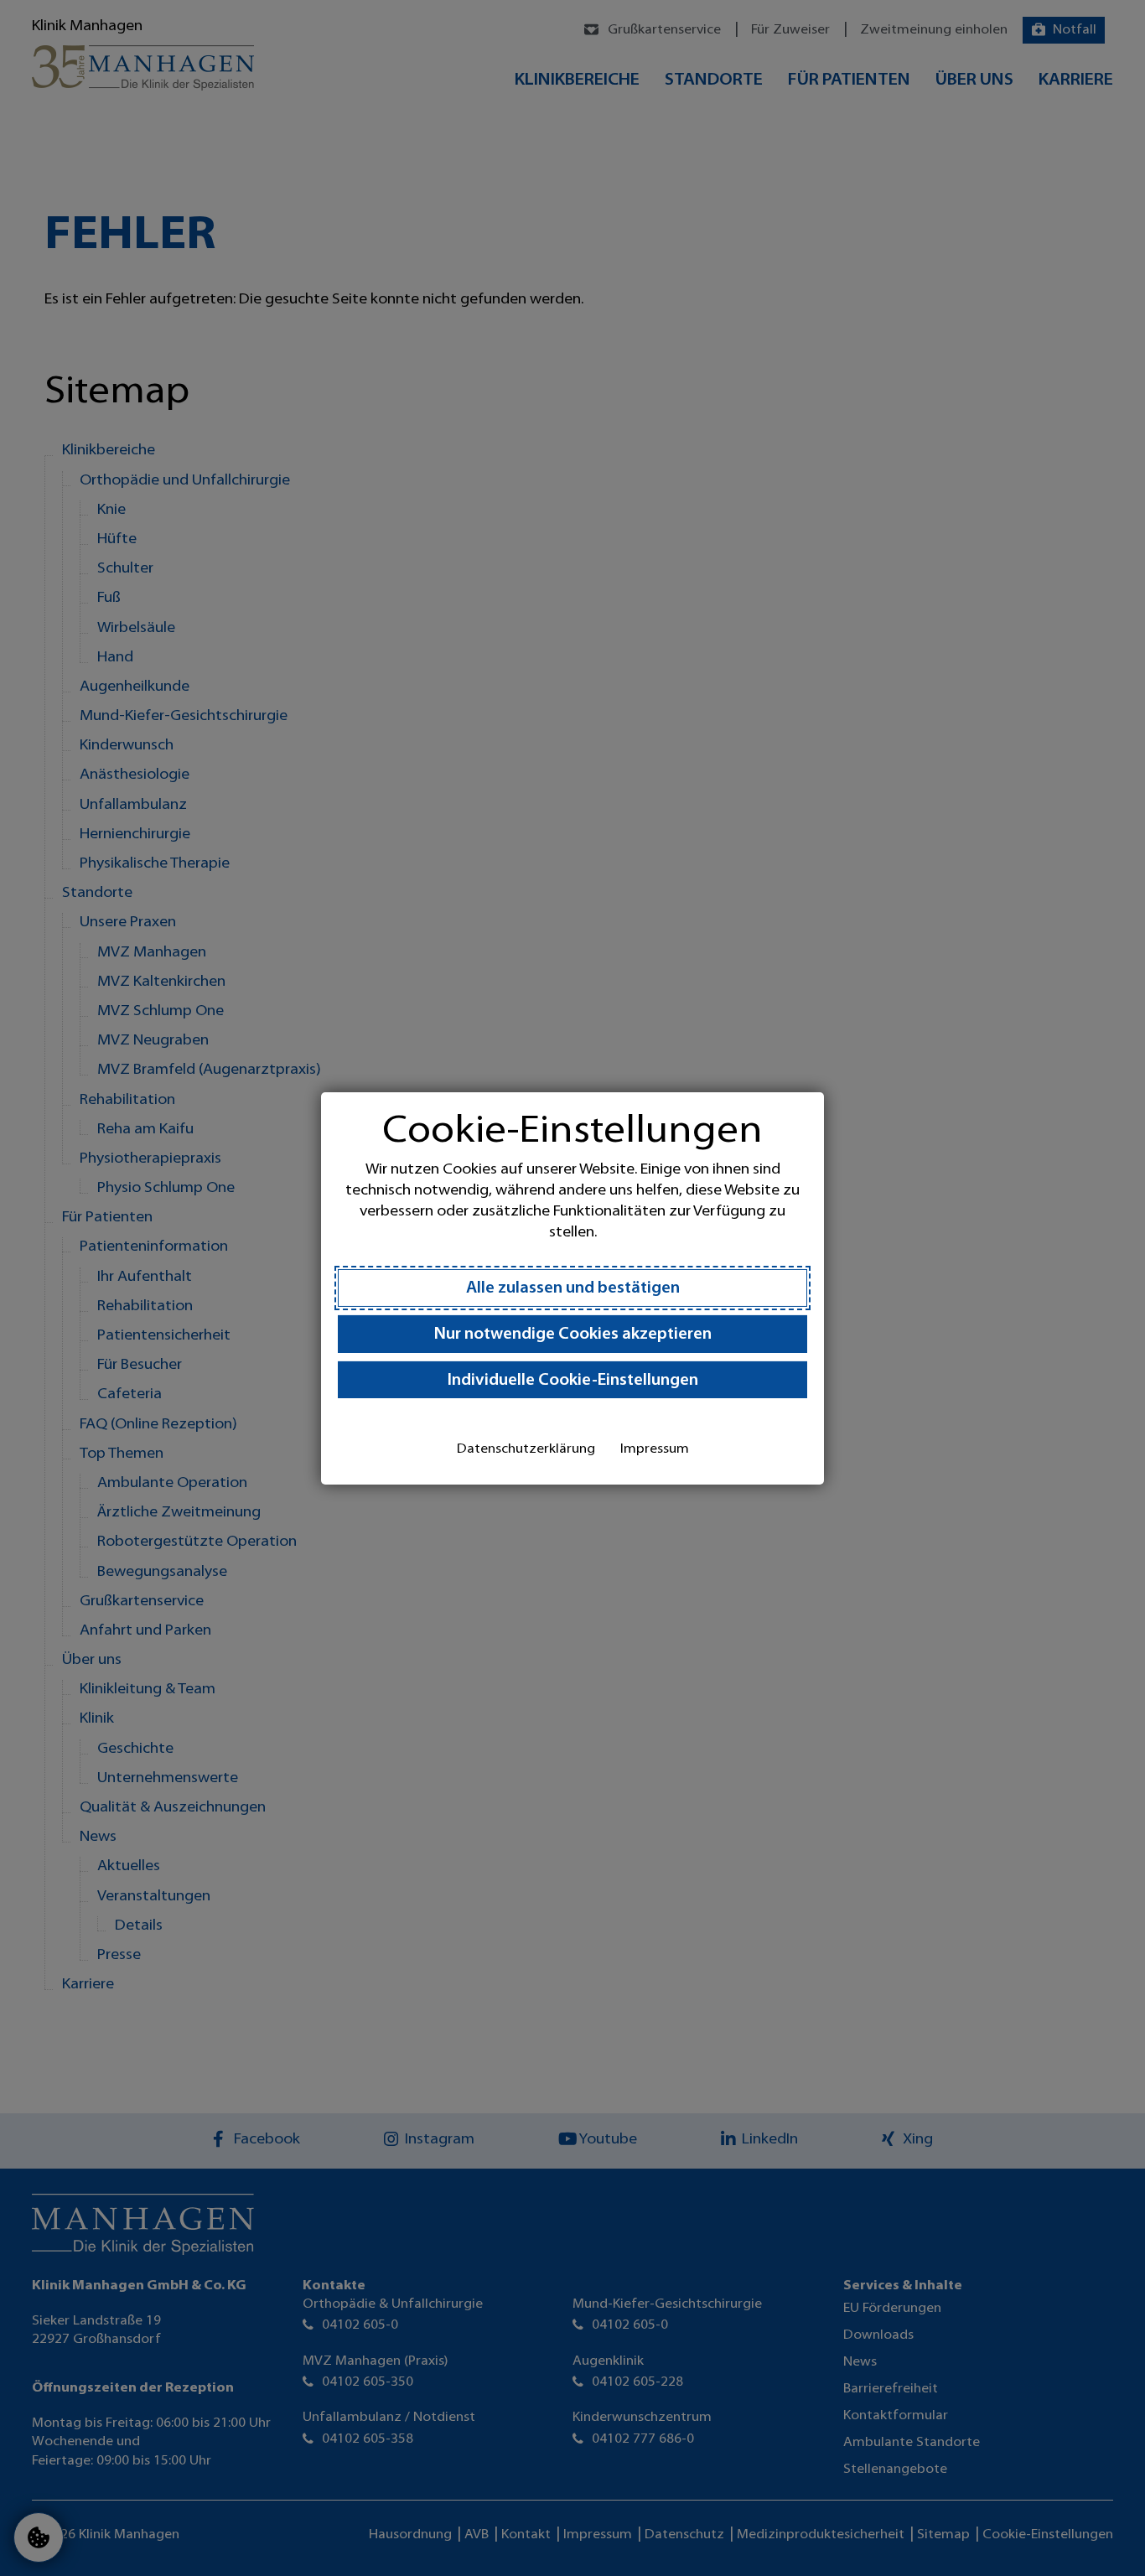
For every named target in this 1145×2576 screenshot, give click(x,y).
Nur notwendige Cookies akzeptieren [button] (573, 1335)
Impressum (655, 1449)
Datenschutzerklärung (526, 1449)
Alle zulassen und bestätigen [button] (573, 1289)
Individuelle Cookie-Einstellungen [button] (573, 1381)
